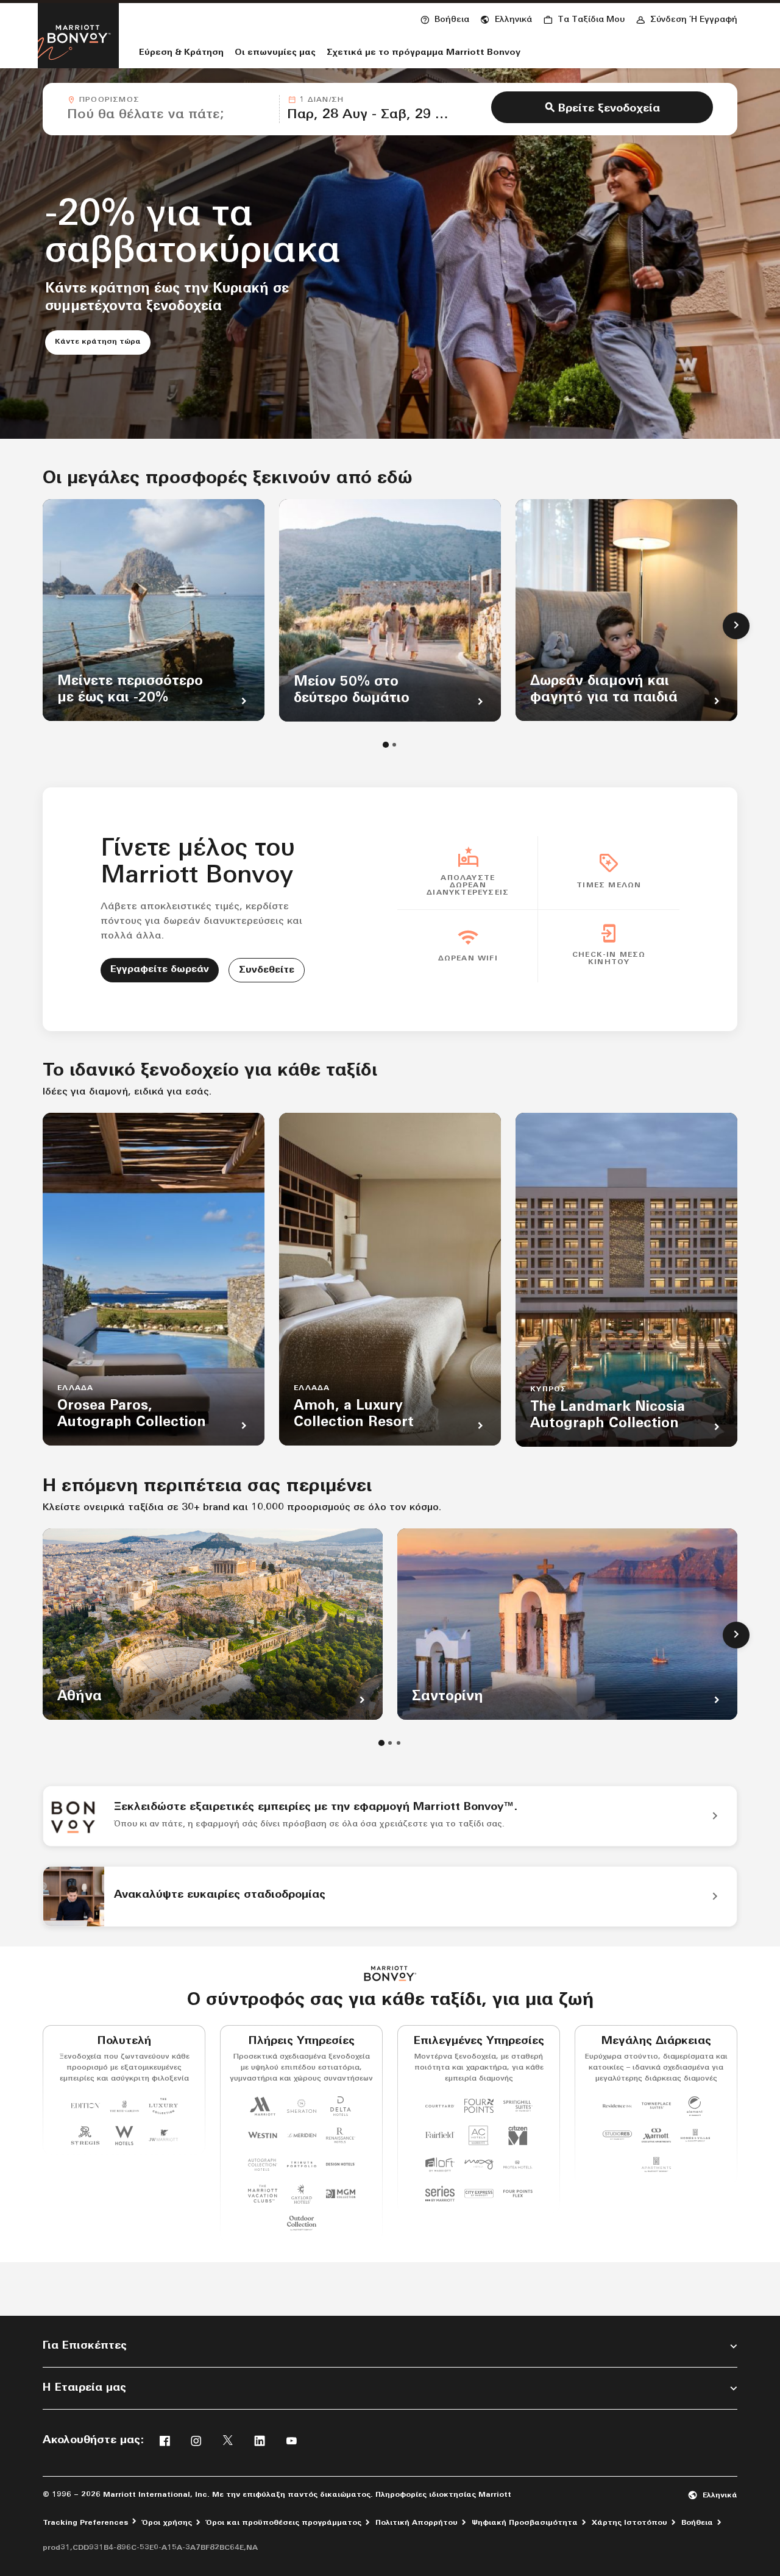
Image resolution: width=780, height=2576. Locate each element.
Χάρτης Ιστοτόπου (629, 2523)
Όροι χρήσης (167, 2523)
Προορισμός (109, 100)
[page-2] (394, 745)
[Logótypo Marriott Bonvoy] (390, 1974)
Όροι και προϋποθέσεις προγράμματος (284, 2523)
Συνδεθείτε (267, 970)
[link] (390, 1816)
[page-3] (399, 1743)
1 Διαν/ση (321, 100)
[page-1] (386, 745)
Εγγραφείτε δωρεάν (160, 970)
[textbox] (169, 115)
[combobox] (169, 109)
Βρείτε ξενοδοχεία (609, 109)
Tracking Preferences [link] (85, 2523)
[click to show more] (736, 626)
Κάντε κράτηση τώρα (103, 342)
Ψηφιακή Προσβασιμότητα (525, 2523)
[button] (506, 18)
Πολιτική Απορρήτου (417, 2523)
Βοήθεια (697, 2523)
